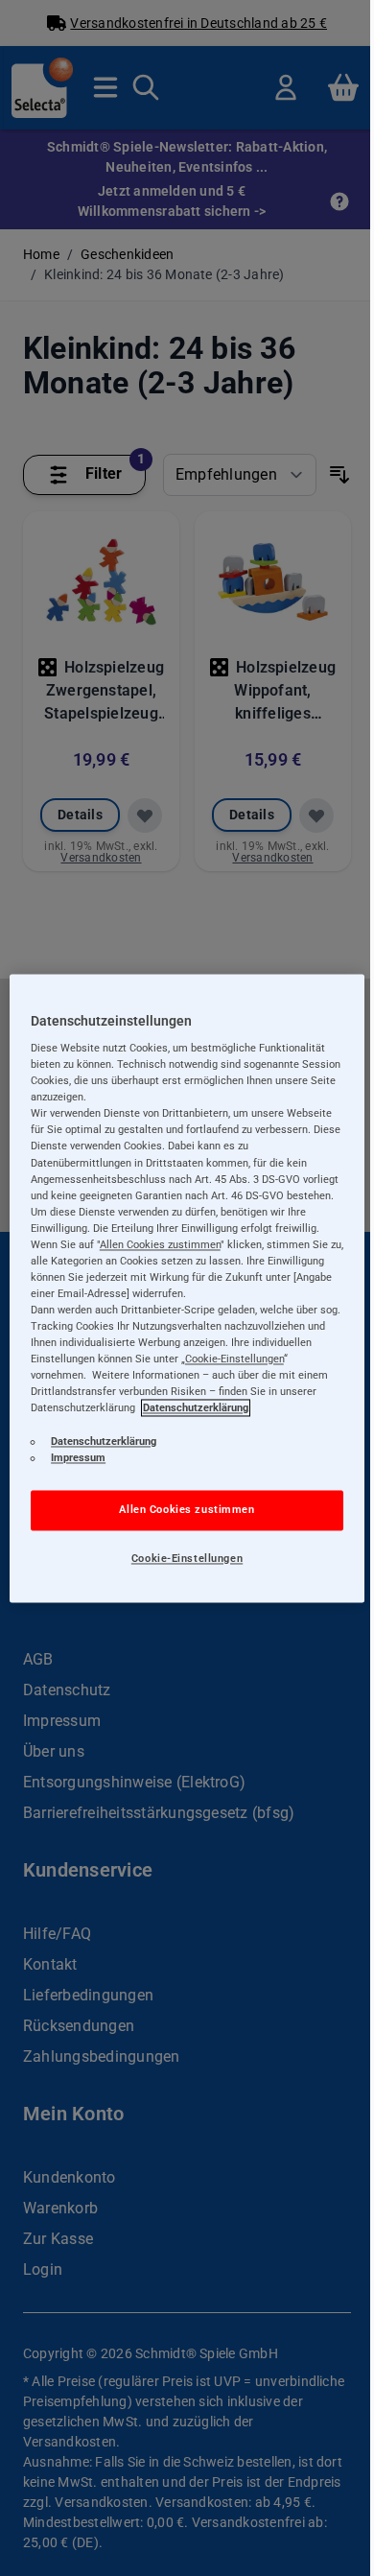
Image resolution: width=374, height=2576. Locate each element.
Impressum (78, 1457)
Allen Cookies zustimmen (187, 1509)
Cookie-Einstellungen (187, 1558)
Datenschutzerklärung (196, 1408)
